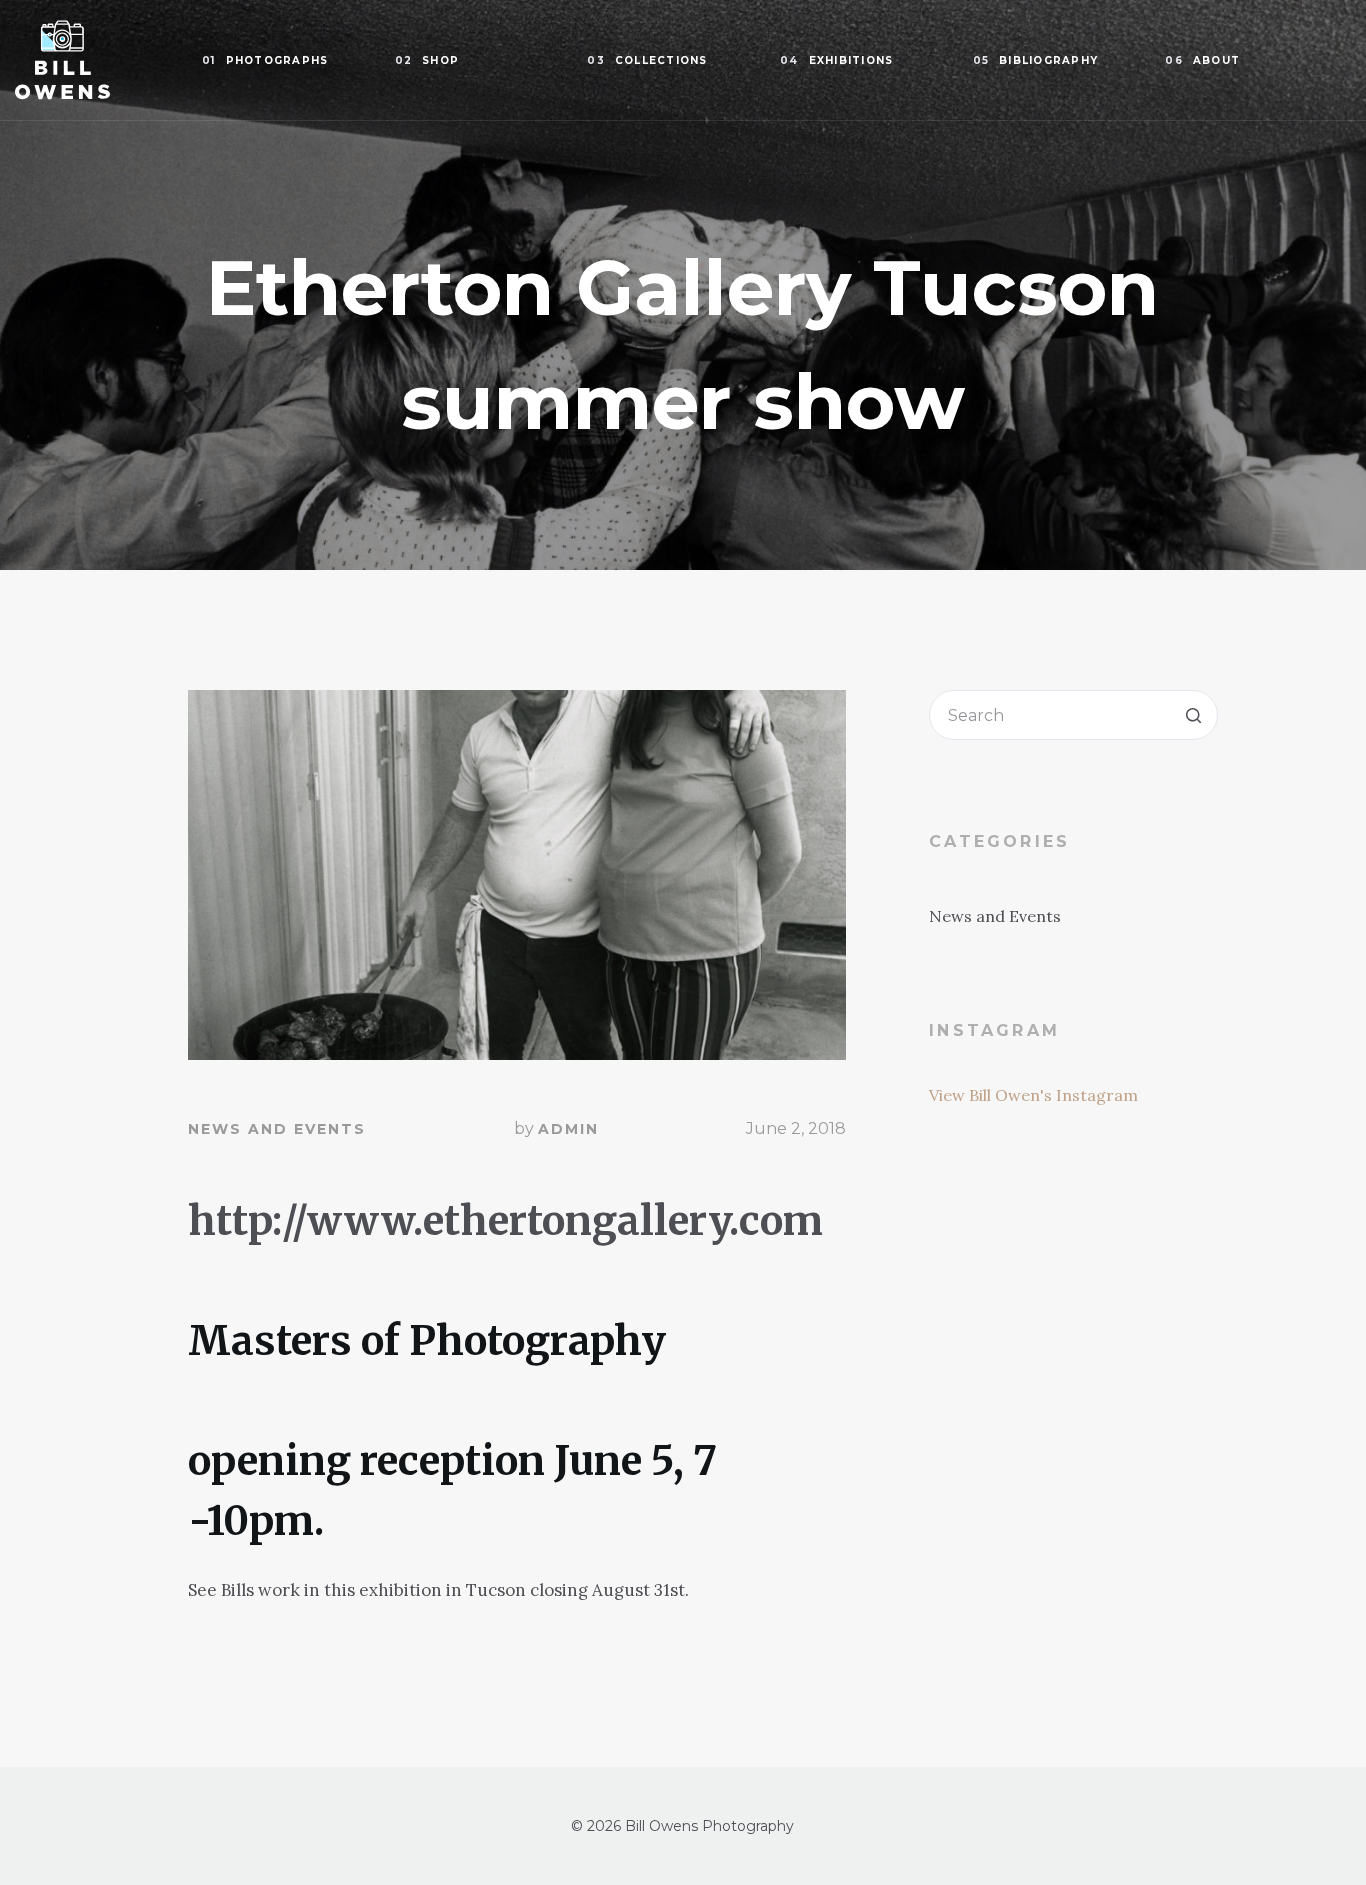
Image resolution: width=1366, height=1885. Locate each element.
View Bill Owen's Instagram (1033, 1095)
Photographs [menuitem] (265, 60)
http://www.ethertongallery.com (505, 1221)
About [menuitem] (1202, 60)
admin (568, 1129)
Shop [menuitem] (427, 60)
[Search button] (1193, 715)
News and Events (277, 1129)
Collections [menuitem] (647, 60)
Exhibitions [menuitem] (836, 60)
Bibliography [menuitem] (1036, 60)
